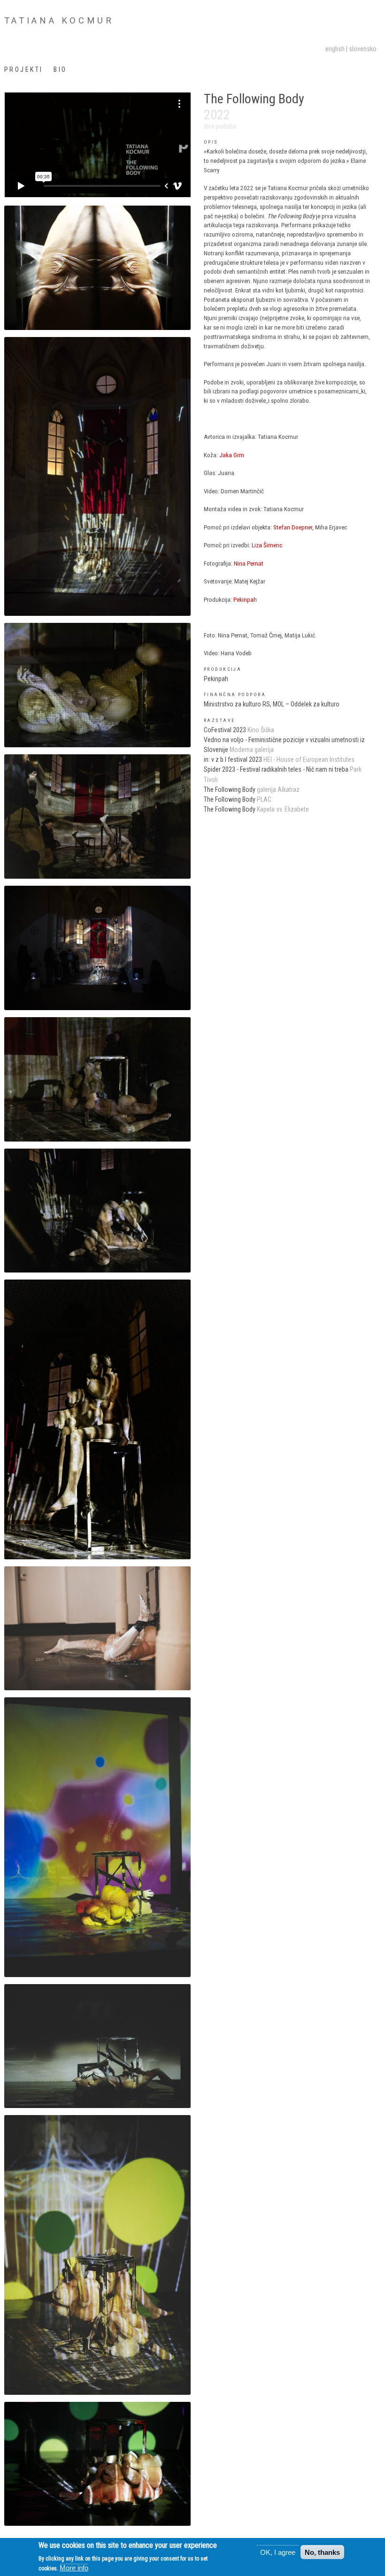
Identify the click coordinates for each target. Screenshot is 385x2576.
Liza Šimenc (267, 545)
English (335, 49)
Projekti (24, 69)
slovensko (363, 49)
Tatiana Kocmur (59, 21)
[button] (97, 267)
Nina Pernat (249, 563)
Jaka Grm (232, 455)
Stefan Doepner (293, 527)
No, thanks (322, 2552)
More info (74, 2568)
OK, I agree (278, 2552)
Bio (60, 69)
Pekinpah (245, 600)
